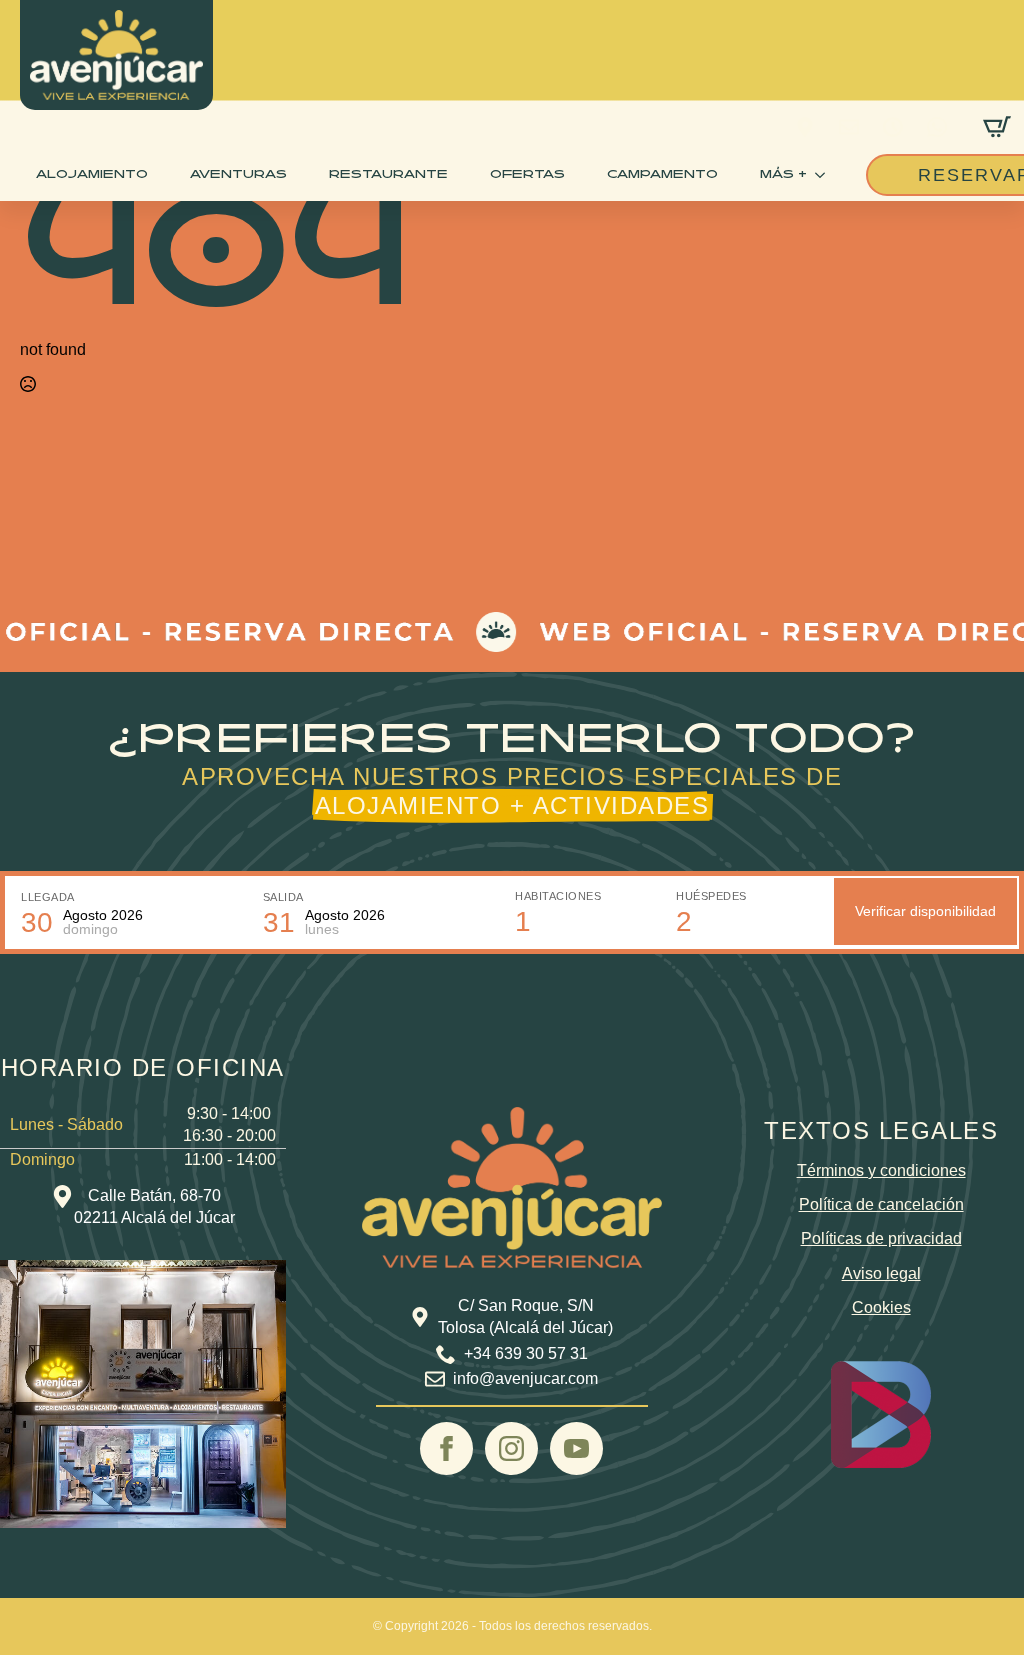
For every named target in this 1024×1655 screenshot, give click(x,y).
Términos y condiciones (881, 1170)
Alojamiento (92, 175)
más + (783, 175)
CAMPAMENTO (662, 175)
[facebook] (446, 1448)
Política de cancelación (881, 1204)
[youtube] (576, 1448)
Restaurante (388, 175)
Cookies (881, 1307)
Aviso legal (881, 1273)
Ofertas (527, 175)
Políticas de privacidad (881, 1238)
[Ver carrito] (997, 127)
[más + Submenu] (824, 175)
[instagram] (511, 1448)
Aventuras (238, 175)
